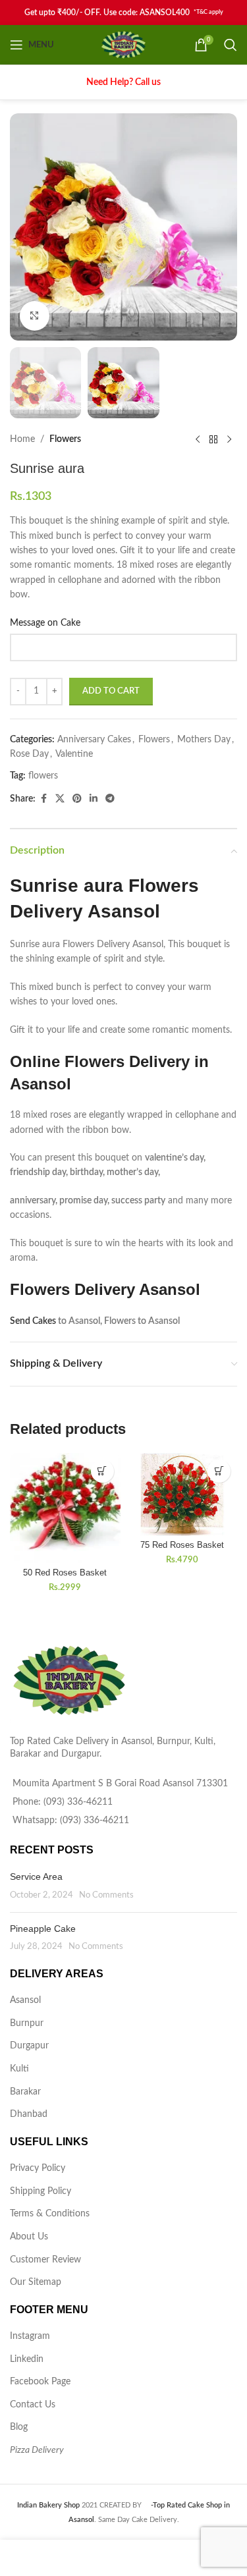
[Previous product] (198, 439)
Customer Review (45, 2260)
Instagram (30, 2336)
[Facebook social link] (43, 799)
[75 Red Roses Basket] (182, 1494)
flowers (43, 776)
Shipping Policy (41, 2191)
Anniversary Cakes (94, 740)
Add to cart (111, 691)
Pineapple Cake (43, 1929)
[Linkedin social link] (94, 799)
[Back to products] (213, 439)
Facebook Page (40, 2382)
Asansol (25, 2000)
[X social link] (60, 799)
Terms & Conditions (50, 2214)
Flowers (65, 439)
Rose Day (29, 754)
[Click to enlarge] (35, 316)
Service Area (36, 1877)
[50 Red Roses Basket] (65, 1508)
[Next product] (229, 439)
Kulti (19, 2069)
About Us (29, 2237)
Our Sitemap (36, 2282)
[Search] (231, 45)
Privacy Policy (38, 2168)
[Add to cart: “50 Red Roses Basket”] (102, 1471)
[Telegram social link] (110, 799)
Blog (19, 2427)
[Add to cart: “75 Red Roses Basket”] (219, 1471)
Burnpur (27, 2023)
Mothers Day (204, 740)
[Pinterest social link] (77, 799)
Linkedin (27, 2359)
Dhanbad (29, 2114)
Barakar (25, 2092)
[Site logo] (123, 45)
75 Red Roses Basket (182, 1545)
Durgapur (29, 2046)
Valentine (74, 754)
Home (22, 439)
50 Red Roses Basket (65, 1573)
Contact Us (33, 2405)
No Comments (106, 1895)
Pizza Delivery (37, 2450)
